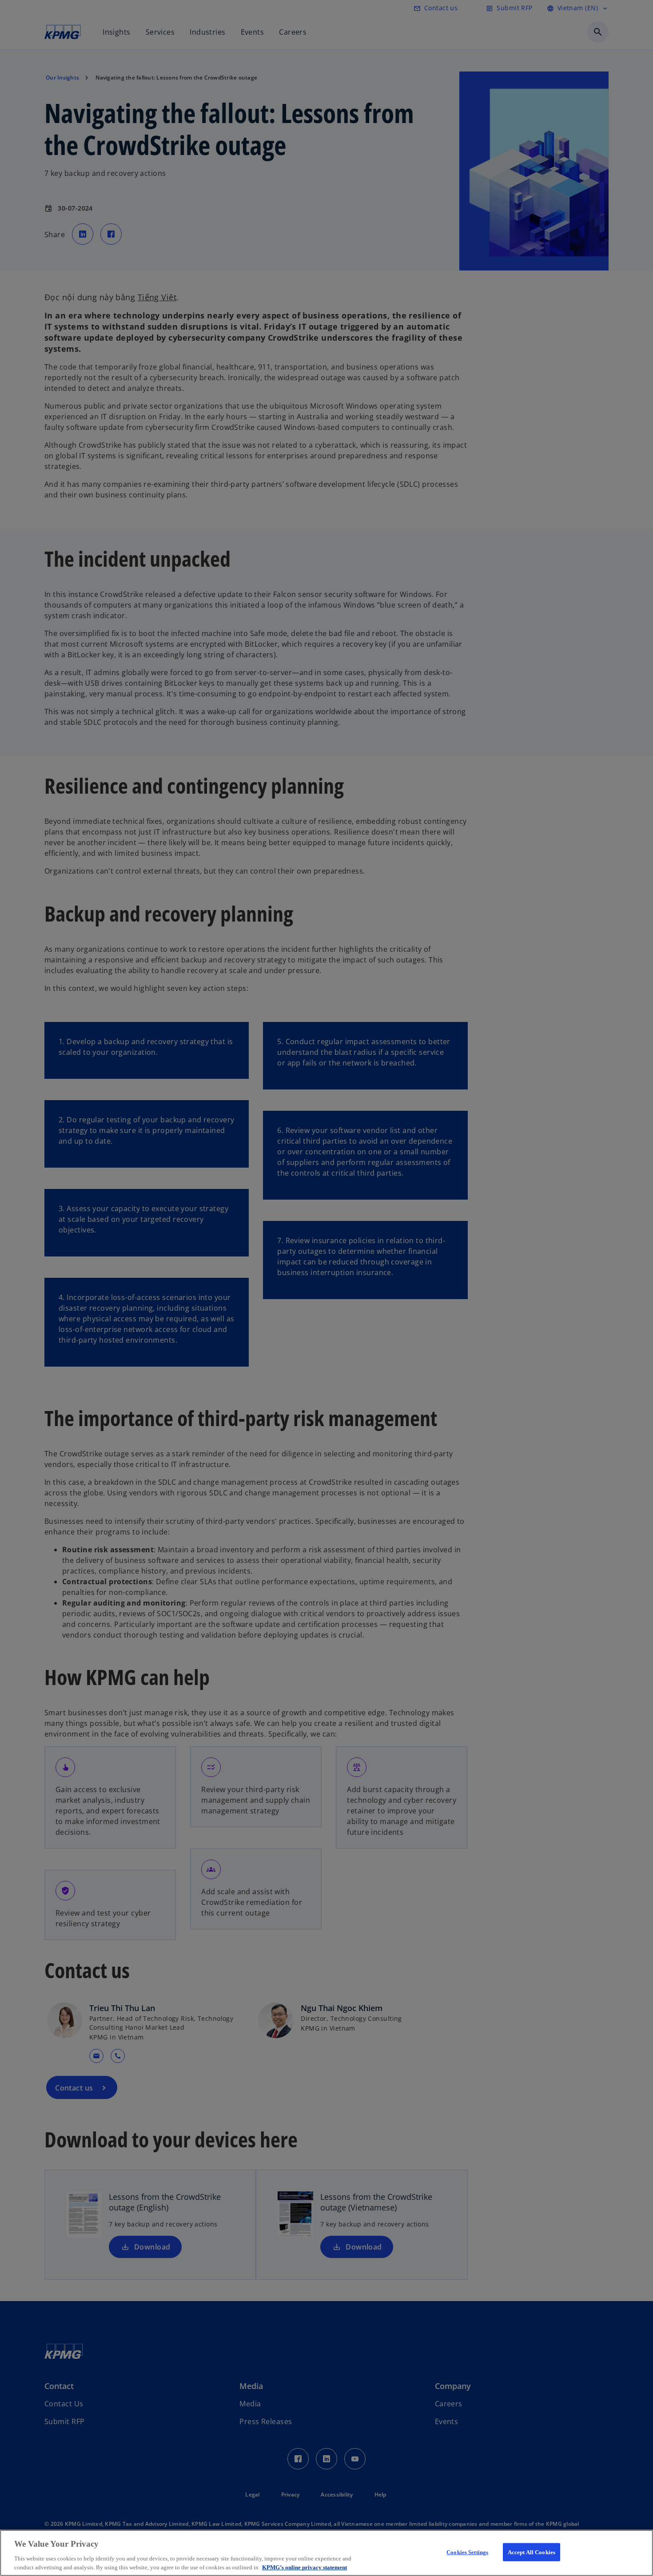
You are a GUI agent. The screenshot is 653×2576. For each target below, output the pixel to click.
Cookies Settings (467, 2552)
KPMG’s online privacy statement (305, 2567)
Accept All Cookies (532, 2552)
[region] (326, 2553)
